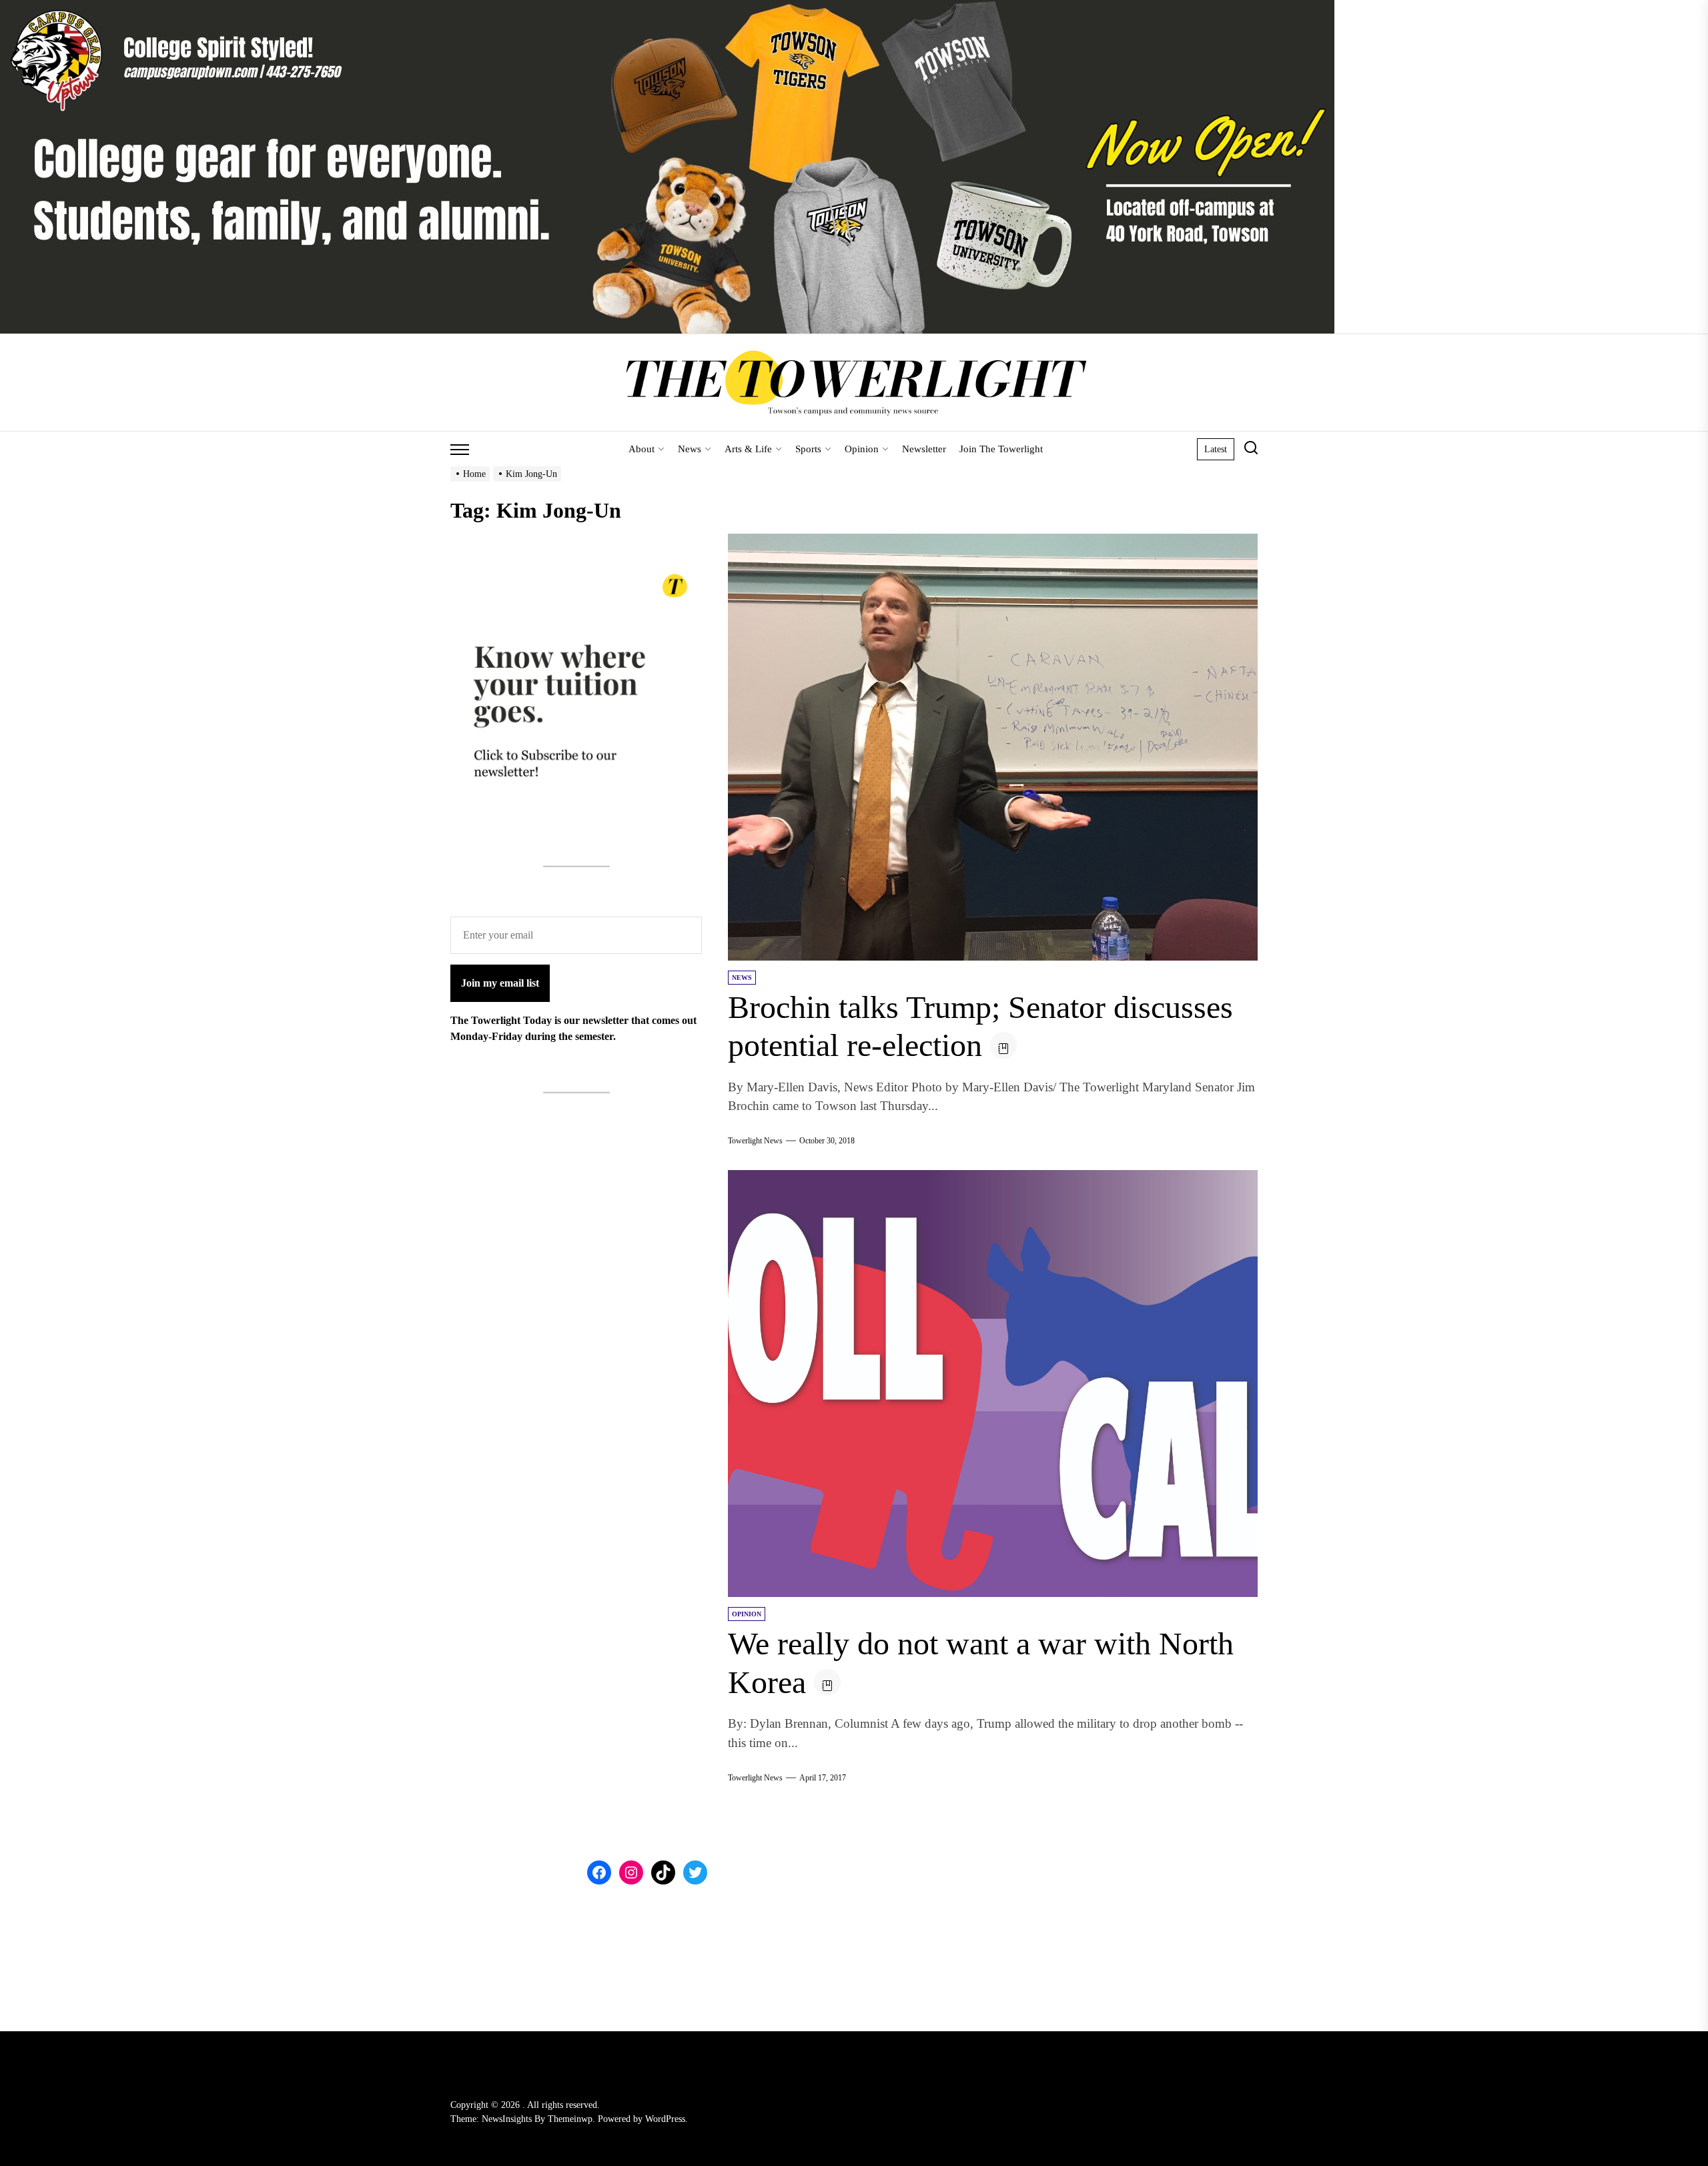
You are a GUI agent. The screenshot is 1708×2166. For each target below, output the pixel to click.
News (690, 449)
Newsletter (924, 449)
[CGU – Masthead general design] (667, 8)
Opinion (862, 449)
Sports (808, 449)
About (642, 449)
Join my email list (500, 983)
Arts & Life (748, 449)
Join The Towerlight (1001, 449)
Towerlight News (755, 1141)
